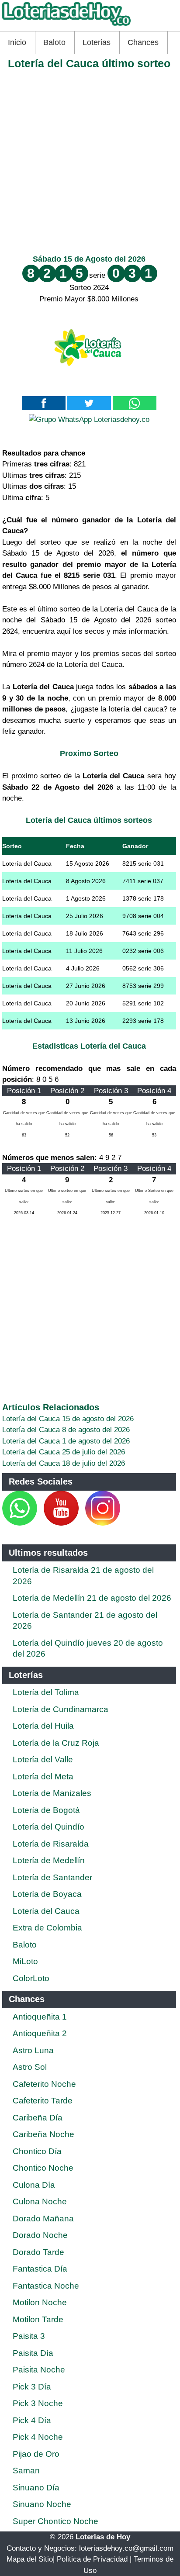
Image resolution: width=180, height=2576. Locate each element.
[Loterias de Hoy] (66, 26)
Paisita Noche (39, 2370)
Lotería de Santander (52, 1877)
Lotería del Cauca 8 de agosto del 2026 (66, 1430)
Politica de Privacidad (92, 2559)
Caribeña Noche (43, 2134)
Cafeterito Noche (44, 2084)
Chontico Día (37, 2151)
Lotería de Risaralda (51, 1844)
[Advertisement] (90, 160)
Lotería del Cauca (46, 1911)
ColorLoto (31, 1978)
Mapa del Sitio (30, 2559)
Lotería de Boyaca (47, 1894)
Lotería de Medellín (49, 1860)
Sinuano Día (36, 2488)
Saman (26, 2471)
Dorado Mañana (43, 2219)
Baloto (54, 42)
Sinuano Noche (42, 2504)
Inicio (17, 42)
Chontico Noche (43, 2168)
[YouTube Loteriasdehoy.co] (62, 1523)
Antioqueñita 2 (40, 2033)
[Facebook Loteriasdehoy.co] (38, 1523)
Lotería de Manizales (52, 1793)
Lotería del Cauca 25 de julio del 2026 (64, 1452)
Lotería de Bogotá (46, 1810)
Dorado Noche (40, 2235)
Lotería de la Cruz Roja (56, 1743)
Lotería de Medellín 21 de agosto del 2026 (92, 1598)
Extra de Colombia (47, 1928)
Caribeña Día (38, 2118)
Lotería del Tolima (46, 1692)
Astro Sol (30, 2067)
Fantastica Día (40, 2269)
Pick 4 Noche (38, 2437)
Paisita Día (33, 2353)
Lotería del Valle (43, 1759)
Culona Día (34, 2185)
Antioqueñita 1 (40, 2017)
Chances (143, 42)
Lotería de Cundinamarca (61, 1709)
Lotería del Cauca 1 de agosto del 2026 (66, 1441)
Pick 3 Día (32, 2387)
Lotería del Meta (43, 1777)
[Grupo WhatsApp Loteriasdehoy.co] (89, 420)
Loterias (97, 42)
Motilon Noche (40, 2302)
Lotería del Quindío (48, 1827)
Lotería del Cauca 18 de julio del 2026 (64, 1463)
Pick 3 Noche (38, 2403)
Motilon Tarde (38, 2319)
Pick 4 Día (32, 2420)
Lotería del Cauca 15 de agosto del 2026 (68, 1419)
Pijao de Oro (36, 2454)
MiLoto (25, 1961)
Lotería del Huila (43, 1726)
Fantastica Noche (46, 2286)
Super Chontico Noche (55, 2521)
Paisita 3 (29, 2336)
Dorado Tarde (38, 2252)
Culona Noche (40, 2201)
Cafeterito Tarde (43, 2101)
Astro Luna (33, 2050)
